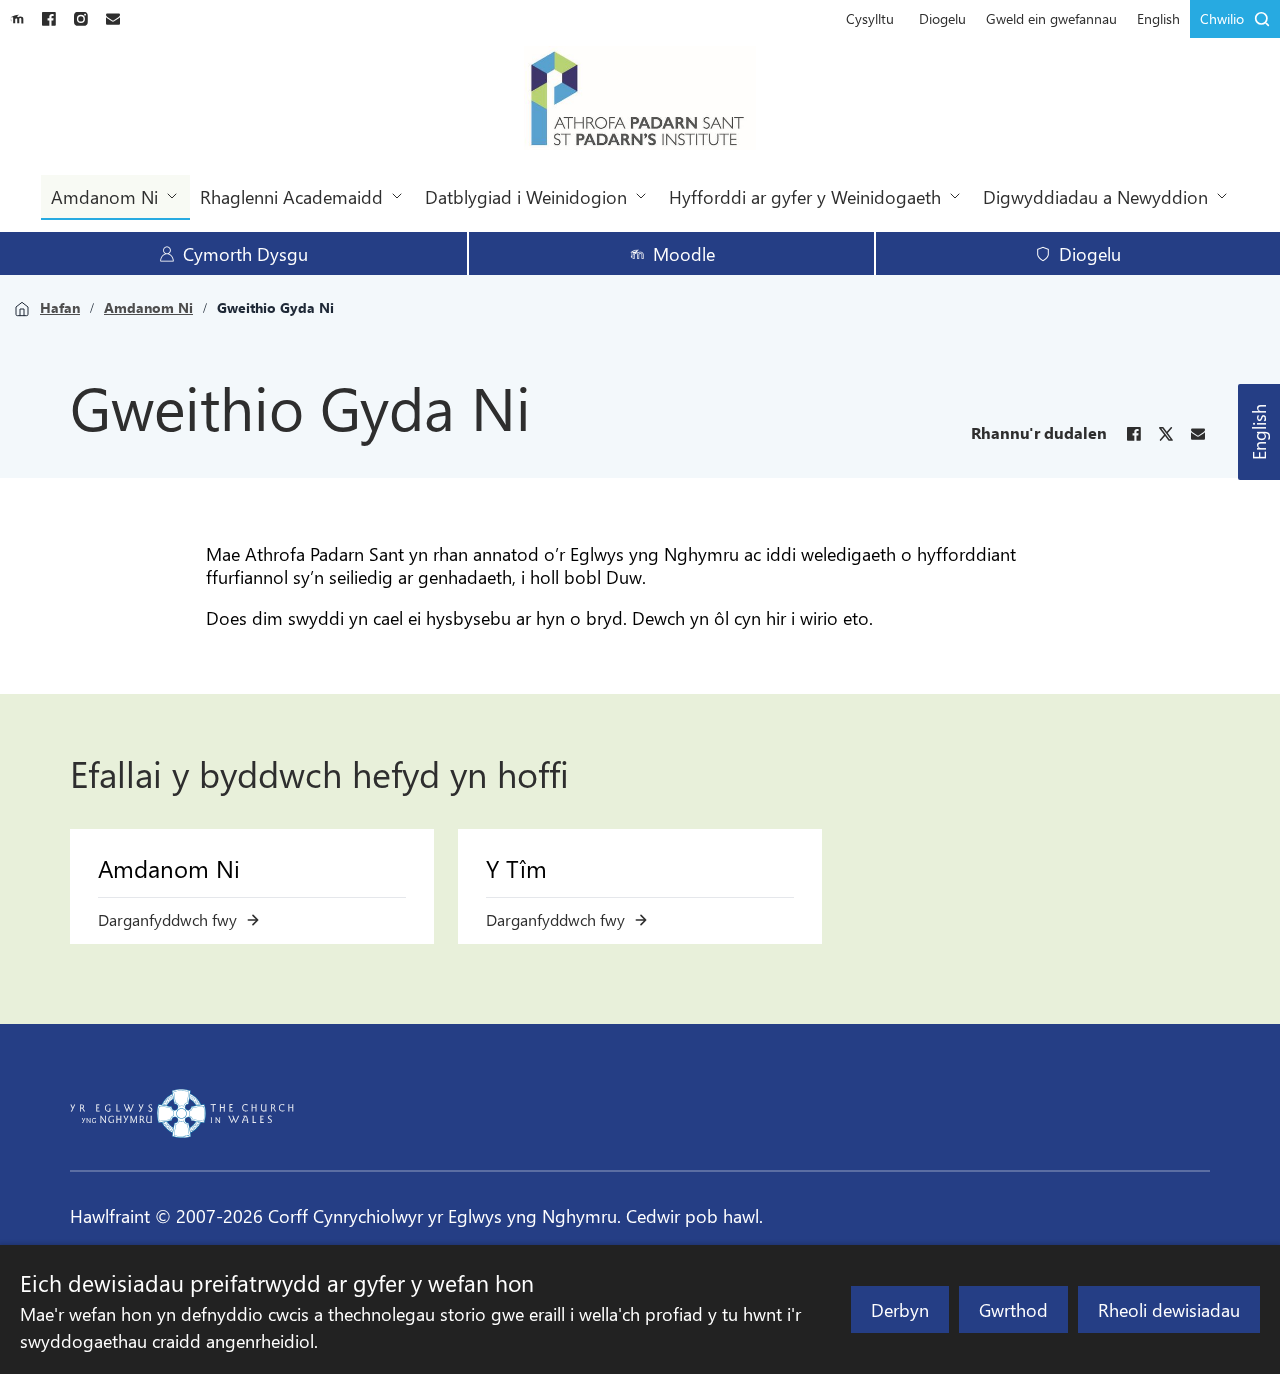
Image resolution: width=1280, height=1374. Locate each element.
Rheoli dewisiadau (1169, 1309)
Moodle (684, 253)
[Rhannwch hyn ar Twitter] (1166, 434)
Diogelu (942, 18)
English (1258, 432)
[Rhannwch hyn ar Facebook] (1134, 434)
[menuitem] (870, 19)
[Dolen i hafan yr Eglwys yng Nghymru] (182, 1113)
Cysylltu (870, 18)
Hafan (60, 308)
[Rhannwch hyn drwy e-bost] (1198, 434)
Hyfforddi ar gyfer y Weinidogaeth (805, 196)
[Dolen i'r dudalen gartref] (640, 100)
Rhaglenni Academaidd (291, 196)
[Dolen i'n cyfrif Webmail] (113, 19)
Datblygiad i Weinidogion (526, 196)
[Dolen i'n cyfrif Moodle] (17, 19)
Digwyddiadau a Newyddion (1095, 196)
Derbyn (900, 1309)
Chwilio (1222, 18)
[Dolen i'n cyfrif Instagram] (81, 19)
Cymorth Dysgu (245, 253)
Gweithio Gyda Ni (275, 308)
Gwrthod (1013, 1309)
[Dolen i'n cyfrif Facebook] (49, 19)
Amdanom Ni (104, 196)
